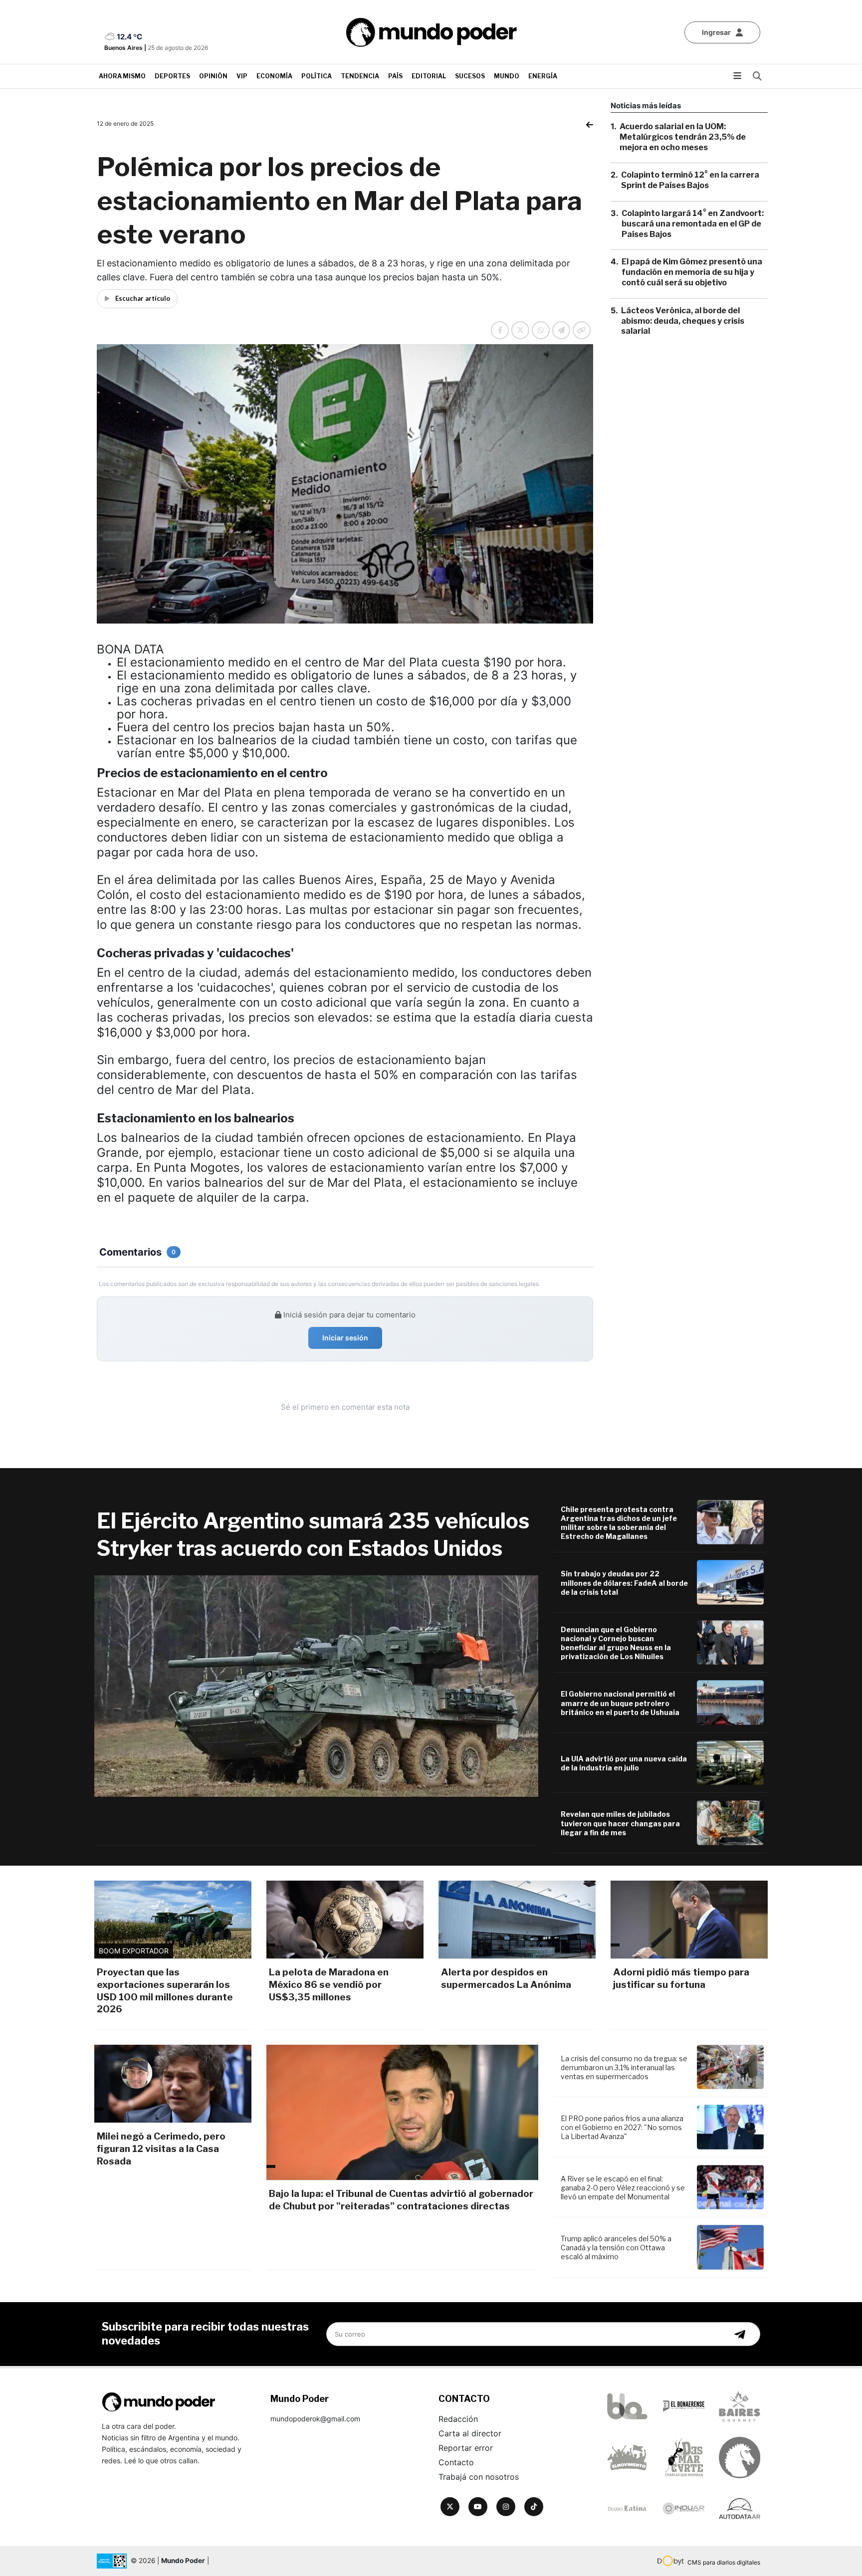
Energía (543, 76)
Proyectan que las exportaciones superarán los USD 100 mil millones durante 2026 (165, 1991)
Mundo (507, 76)
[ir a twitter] (450, 2507)
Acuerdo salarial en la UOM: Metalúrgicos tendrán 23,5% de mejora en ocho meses (683, 137)
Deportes (172, 76)
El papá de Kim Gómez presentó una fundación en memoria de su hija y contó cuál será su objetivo (692, 272)
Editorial (429, 76)
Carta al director (470, 2433)
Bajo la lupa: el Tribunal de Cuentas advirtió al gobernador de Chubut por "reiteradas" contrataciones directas (401, 2200)
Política (317, 76)
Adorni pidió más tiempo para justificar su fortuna (681, 1978)
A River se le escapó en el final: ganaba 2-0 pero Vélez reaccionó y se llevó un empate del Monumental (623, 2188)
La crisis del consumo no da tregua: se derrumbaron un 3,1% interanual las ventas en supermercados (624, 2067)
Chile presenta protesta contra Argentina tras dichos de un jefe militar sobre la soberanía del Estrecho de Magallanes (619, 1523)
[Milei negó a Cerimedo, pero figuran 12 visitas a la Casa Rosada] (173, 2084)
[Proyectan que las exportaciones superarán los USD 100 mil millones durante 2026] (173, 1920)
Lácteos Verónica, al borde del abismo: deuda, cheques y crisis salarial (683, 321)
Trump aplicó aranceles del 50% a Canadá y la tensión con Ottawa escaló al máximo (616, 2248)
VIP (242, 76)
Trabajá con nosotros (479, 2477)
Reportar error (466, 2448)
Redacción (458, 2419)
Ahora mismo (122, 76)
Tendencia (360, 76)
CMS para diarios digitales (724, 2562)
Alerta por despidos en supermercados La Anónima (506, 1978)
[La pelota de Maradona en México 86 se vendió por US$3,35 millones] (345, 1920)
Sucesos (470, 76)
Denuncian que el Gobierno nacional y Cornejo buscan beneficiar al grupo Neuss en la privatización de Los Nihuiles (616, 1643)
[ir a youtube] (478, 2507)
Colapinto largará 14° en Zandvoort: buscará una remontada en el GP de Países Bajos (693, 224)
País (395, 76)
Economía (274, 76)
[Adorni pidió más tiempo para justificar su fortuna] (689, 1920)
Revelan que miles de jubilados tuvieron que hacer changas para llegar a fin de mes (620, 1823)
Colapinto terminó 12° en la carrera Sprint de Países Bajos (690, 180)
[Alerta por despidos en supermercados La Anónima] (517, 1920)
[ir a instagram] (506, 2507)
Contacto (456, 2462)
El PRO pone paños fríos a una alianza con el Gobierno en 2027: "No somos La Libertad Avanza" (622, 2127)
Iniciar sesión (345, 1338)
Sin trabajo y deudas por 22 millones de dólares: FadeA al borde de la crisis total (624, 1583)
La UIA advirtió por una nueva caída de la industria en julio (624, 1763)
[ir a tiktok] (534, 2507)
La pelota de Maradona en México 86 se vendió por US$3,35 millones (329, 1984)
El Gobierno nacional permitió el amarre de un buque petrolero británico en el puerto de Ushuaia (620, 1703)
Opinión (213, 76)
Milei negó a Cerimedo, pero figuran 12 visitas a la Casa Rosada (161, 2148)
